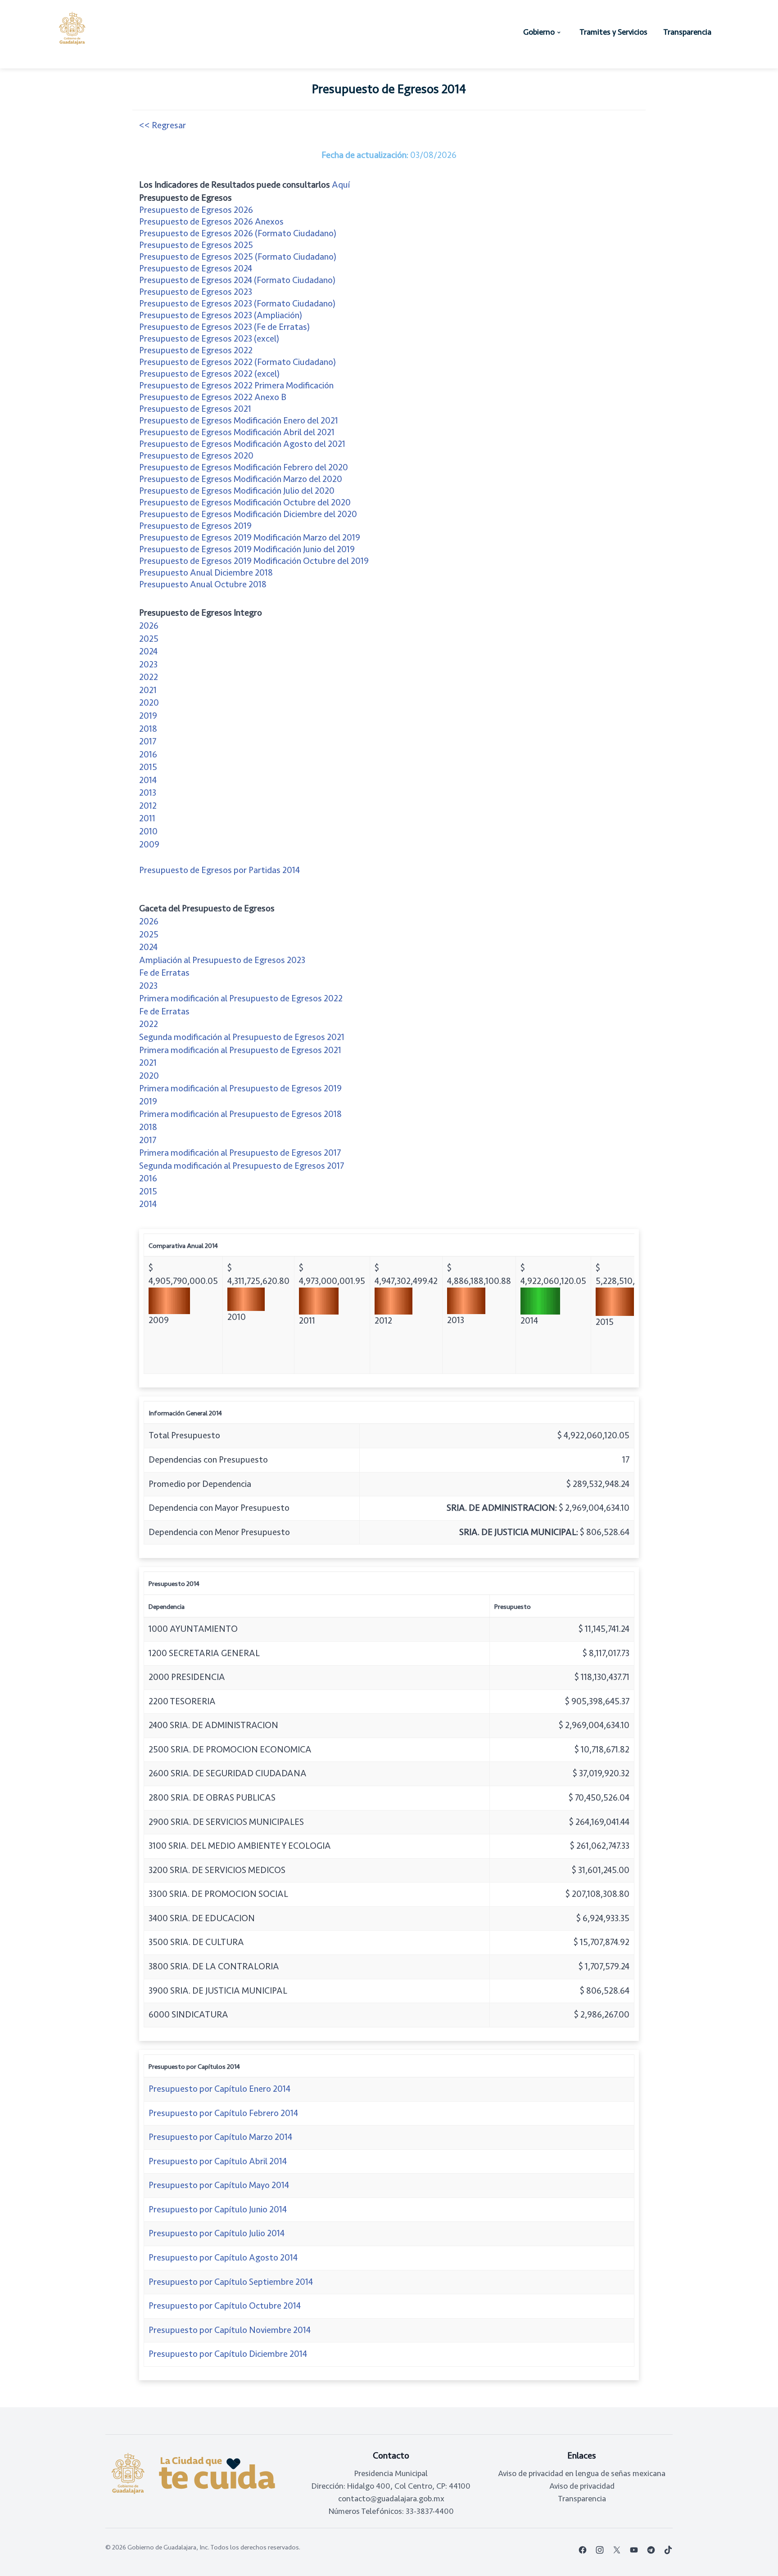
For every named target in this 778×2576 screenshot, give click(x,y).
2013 (148, 793)
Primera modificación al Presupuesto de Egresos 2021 (240, 1050)
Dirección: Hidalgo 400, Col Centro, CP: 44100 (391, 2486)
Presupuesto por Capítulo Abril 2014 (218, 2161)
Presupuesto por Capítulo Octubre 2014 (225, 2306)
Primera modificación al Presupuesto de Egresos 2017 (240, 1153)
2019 (148, 716)
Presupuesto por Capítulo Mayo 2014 (219, 2185)
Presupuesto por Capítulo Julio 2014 (217, 2233)
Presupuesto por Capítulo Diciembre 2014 (228, 2354)
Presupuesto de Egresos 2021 (195, 409)
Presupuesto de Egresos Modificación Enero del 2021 (239, 421)
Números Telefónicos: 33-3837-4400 (391, 2511)
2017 (148, 741)
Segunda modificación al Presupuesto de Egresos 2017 (242, 1166)
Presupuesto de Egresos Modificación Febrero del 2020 (244, 467)
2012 (148, 806)
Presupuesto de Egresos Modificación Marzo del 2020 (241, 479)
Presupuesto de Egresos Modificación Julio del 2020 (237, 491)
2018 (148, 729)
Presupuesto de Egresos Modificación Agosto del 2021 (242, 444)
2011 (147, 818)
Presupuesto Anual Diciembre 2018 (206, 573)
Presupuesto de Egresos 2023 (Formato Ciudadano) (237, 304)
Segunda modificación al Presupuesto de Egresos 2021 (242, 1037)
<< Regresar (163, 125)
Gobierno (539, 32)
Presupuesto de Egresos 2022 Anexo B (213, 397)
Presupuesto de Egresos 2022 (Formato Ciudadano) (237, 362)
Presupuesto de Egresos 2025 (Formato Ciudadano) (238, 257)
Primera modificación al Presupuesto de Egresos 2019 (240, 1088)
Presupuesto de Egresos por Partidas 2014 (219, 870)
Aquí (341, 185)
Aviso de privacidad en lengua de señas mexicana (582, 2473)
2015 (148, 767)
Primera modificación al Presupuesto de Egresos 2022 (241, 998)
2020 (149, 703)
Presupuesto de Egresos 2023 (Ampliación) (221, 315)
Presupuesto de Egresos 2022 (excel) (209, 374)
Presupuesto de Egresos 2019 (195, 526)
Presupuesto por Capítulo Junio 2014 (218, 2209)
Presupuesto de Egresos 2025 (196, 245)
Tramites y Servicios (613, 32)
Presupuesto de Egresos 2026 (196, 210)
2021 (148, 690)
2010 (148, 831)
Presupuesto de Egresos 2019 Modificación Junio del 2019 (247, 549)
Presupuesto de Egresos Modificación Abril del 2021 (237, 432)
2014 (148, 780)
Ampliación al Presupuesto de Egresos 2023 (222, 960)
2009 (149, 844)
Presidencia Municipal (391, 2473)
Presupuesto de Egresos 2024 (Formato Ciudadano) (237, 280)
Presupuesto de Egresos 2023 (196, 292)
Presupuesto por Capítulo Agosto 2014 (223, 2258)
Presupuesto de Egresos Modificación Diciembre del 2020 (248, 514)
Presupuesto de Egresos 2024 (196, 268)
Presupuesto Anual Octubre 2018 (203, 584)
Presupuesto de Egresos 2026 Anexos (211, 222)
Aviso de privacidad (582, 2486)
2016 (148, 754)
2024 (148, 651)
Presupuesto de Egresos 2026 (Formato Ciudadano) (238, 233)
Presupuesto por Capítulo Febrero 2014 (223, 2113)
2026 (149, 626)
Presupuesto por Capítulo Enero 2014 (219, 2089)
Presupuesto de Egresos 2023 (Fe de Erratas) (224, 327)
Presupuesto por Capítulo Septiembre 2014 (231, 2282)
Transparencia (687, 32)
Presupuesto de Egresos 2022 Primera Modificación (236, 385)
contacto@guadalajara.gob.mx (391, 2499)
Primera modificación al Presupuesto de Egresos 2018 (240, 1114)
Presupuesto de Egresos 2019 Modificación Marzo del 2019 (250, 538)
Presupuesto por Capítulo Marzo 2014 (220, 2137)
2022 (149, 677)
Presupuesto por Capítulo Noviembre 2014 (230, 2330)
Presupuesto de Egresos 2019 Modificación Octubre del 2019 (254, 561)
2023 (148, 664)
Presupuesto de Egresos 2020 (196, 456)
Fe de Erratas (164, 973)
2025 (149, 639)
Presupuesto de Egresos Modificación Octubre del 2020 (245, 502)
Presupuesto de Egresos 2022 (196, 350)
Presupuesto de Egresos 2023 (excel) (209, 339)
